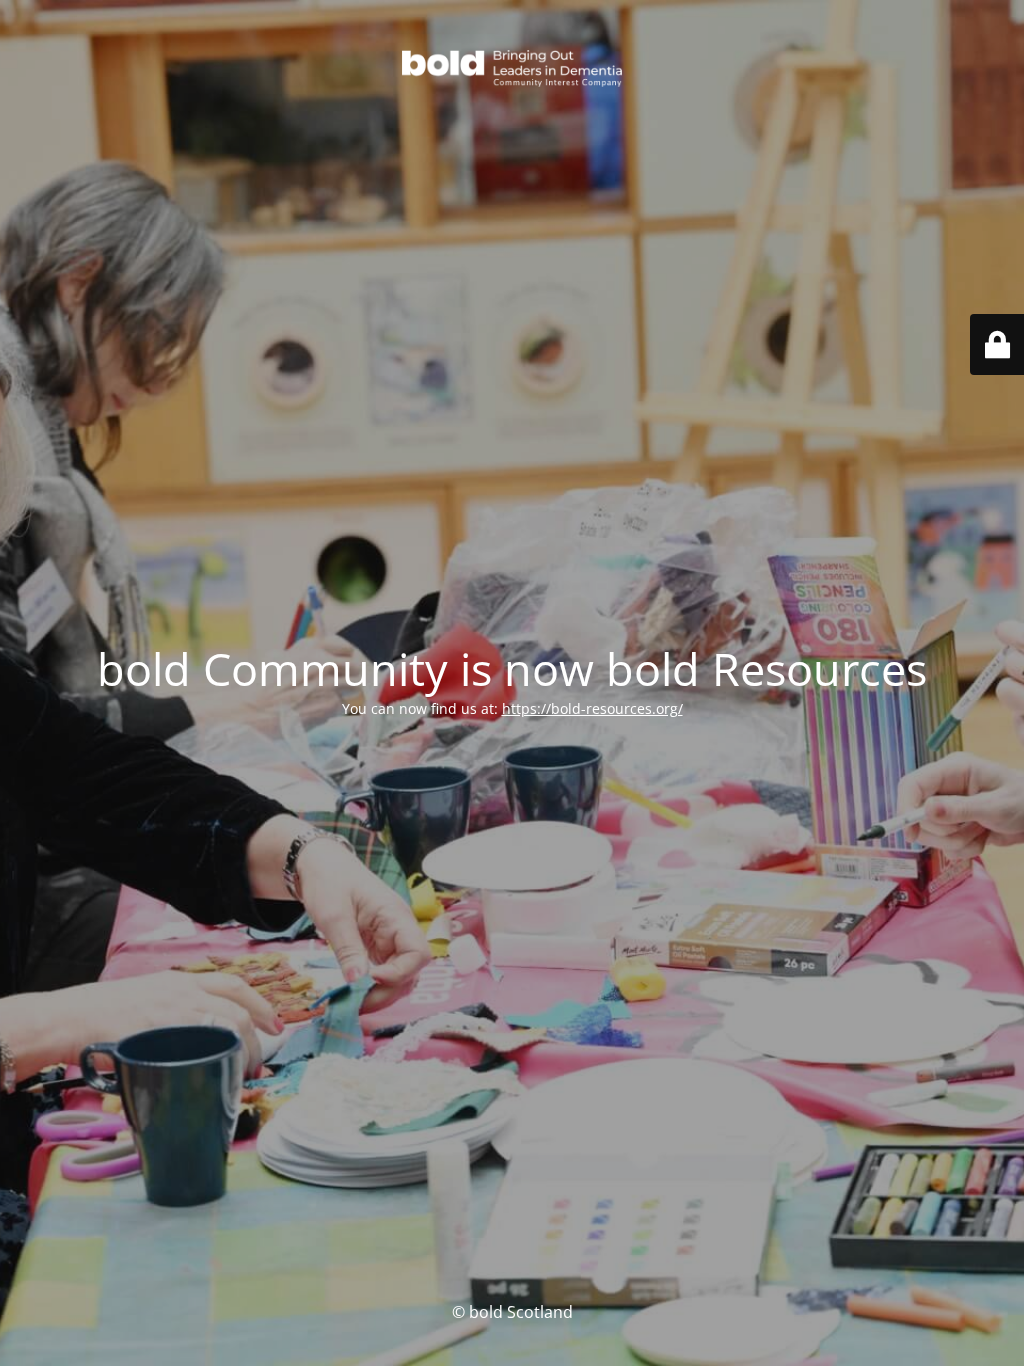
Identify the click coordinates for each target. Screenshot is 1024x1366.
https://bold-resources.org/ (592, 708)
